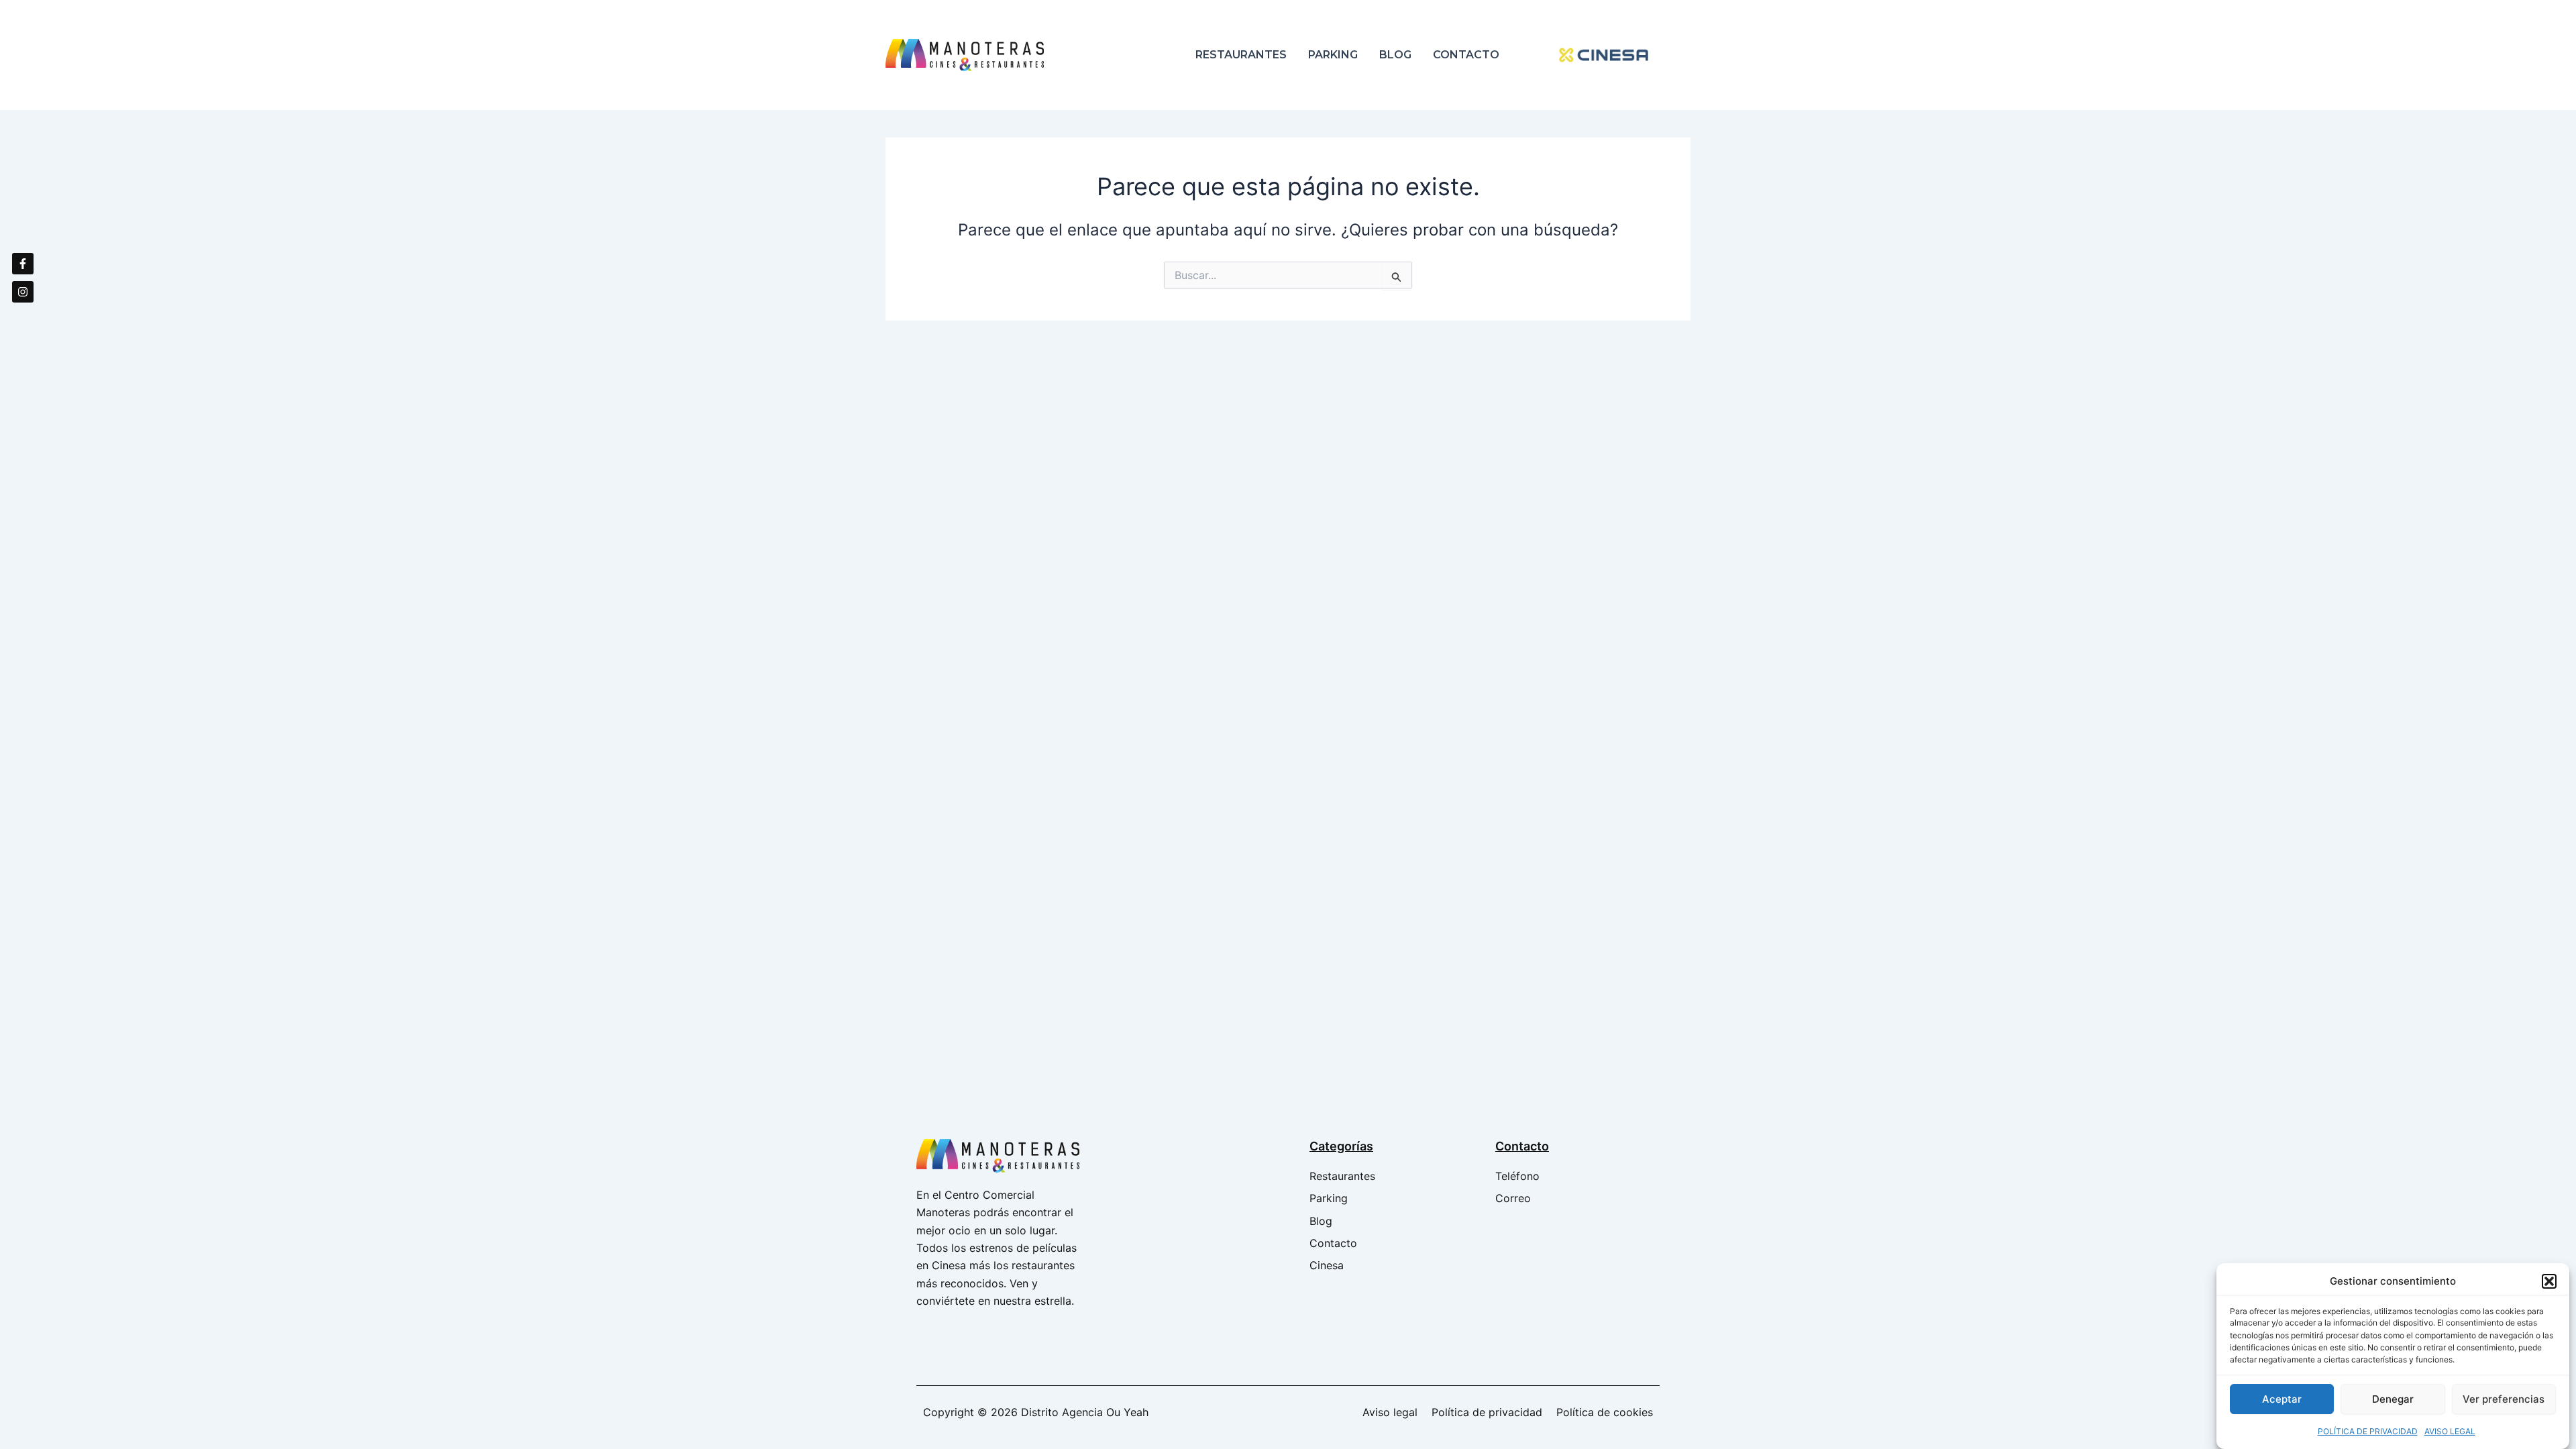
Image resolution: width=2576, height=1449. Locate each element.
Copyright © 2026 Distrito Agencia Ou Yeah (1036, 1412)
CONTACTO (1466, 55)
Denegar (2393, 1399)
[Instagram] (23, 292)
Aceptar (2282, 1399)
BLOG (1395, 55)
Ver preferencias (2504, 1399)
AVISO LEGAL (2450, 1431)
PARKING (1333, 55)
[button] (2549, 1281)
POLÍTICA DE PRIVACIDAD (2368, 1431)
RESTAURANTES (1241, 55)
